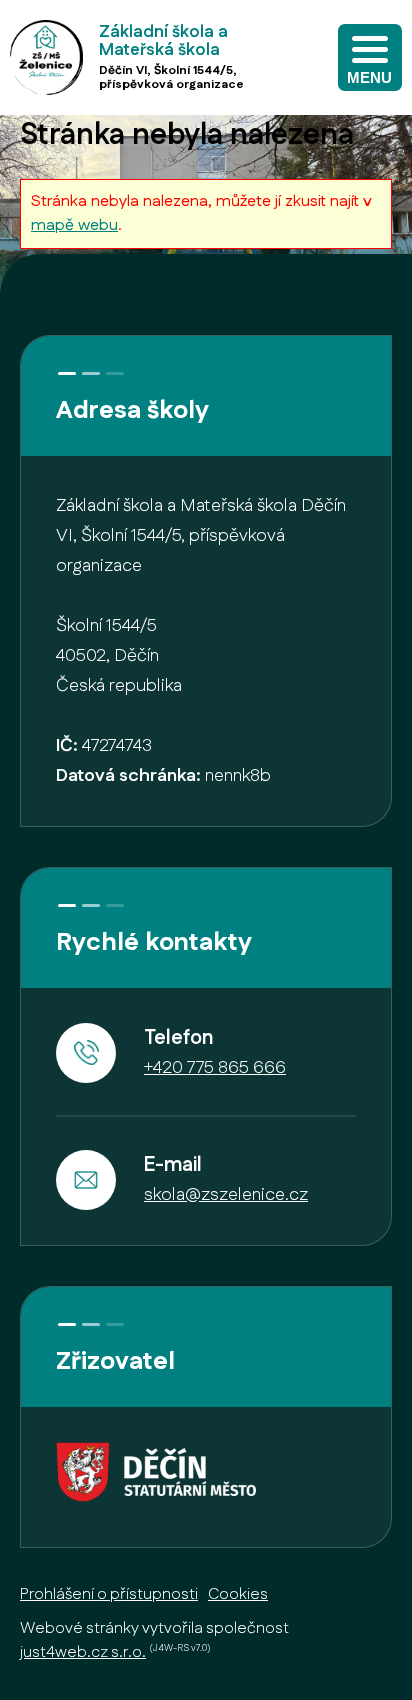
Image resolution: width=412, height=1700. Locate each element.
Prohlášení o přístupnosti (109, 1594)
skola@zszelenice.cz (226, 1195)
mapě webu (74, 225)
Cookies (238, 1594)
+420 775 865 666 (215, 1068)
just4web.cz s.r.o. (83, 1652)
